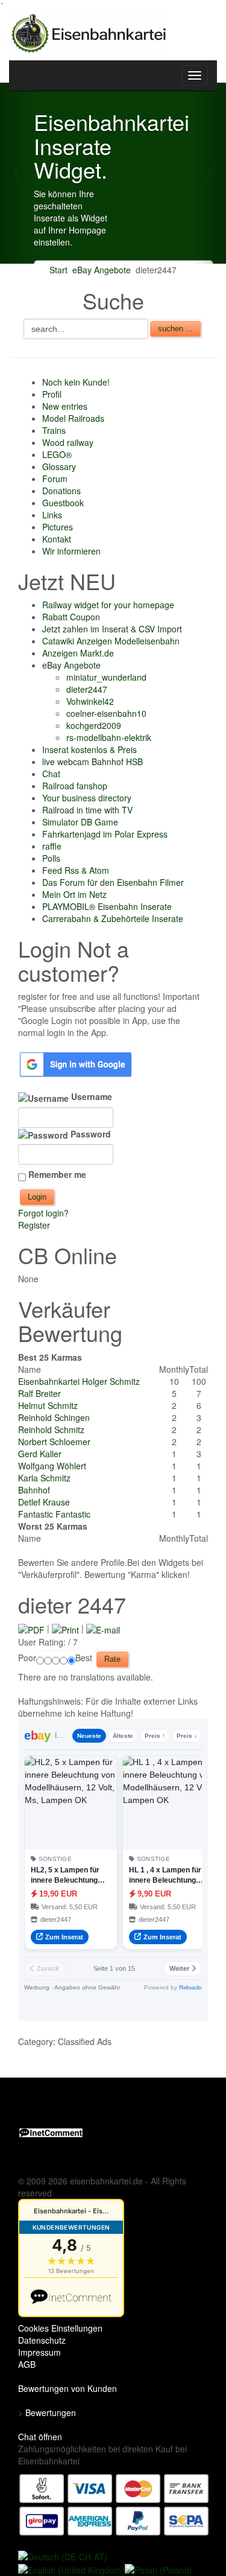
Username (90, 1096)
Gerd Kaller (40, 1454)
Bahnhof (34, 1490)
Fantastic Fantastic (54, 1514)
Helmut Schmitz (48, 1405)
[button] (17, 173)
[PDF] (31, 1628)
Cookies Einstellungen (60, 2328)
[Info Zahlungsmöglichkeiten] (114, 2504)
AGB (27, 2364)
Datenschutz (42, 2340)
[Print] (65, 1628)
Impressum (39, 2352)
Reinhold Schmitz (51, 1430)
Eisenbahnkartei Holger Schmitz (79, 1381)
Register (34, 1225)
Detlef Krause (44, 1502)
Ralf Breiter (39, 1393)
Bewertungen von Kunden (67, 2388)
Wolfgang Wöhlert (52, 1466)
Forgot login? (43, 1213)
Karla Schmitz (44, 1478)
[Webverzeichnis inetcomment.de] (51, 2132)
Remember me (57, 1174)
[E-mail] (103, 1628)
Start (58, 270)
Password (89, 1134)
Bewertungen (51, 2412)
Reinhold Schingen (54, 1417)
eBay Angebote (102, 270)
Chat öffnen (40, 2437)
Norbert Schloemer (54, 1442)
